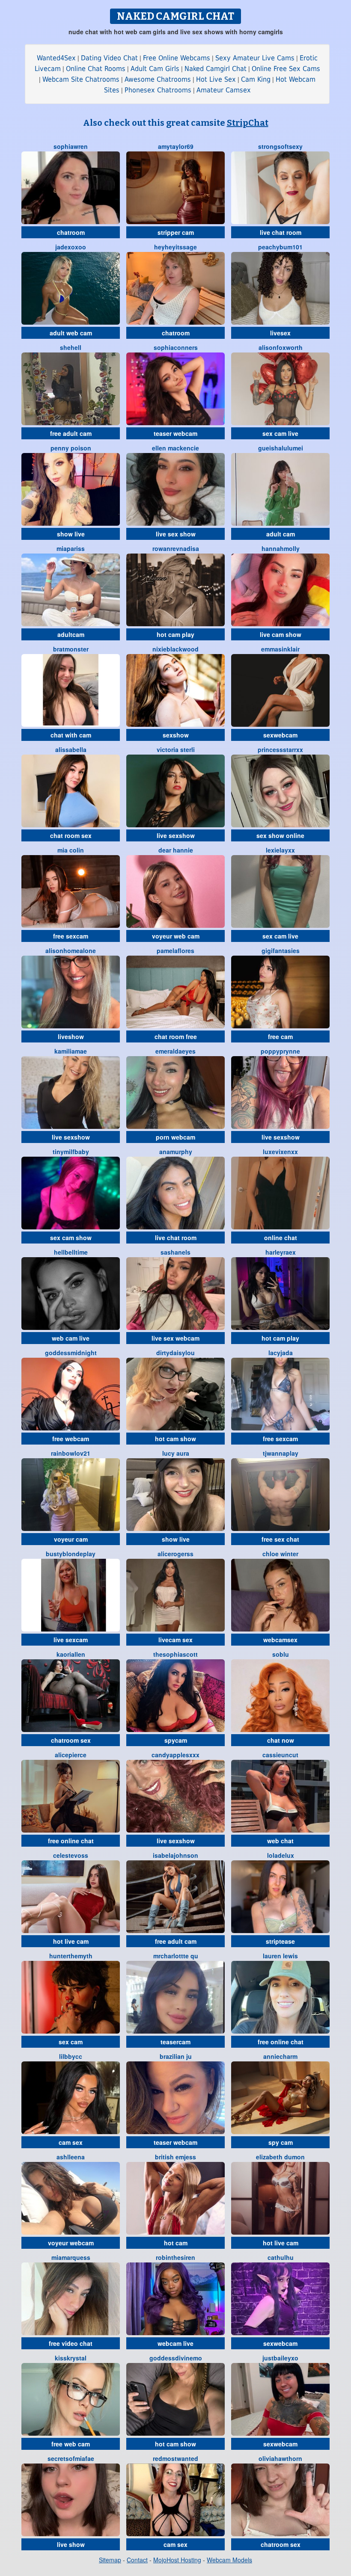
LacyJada (281, 1353)
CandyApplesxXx (175, 1755)
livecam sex (175, 1640)
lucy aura (176, 1453)
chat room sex (71, 835)
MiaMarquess (71, 2257)
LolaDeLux (281, 1855)
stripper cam (176, 232)
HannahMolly (281, 548)
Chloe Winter (280, 1554)
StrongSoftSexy (280, 146)
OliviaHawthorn (280, 2458)
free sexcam (71, 936)
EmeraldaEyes (175, 1051)
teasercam (175, 2042)
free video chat (71, 2343)
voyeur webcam (71, 2243)
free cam (280, 1036)
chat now (281, 1740)
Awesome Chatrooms (158, 79)
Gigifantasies (281, 950)
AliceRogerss (175, 1554)
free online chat (71, 1841)
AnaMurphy (176, 1152)
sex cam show (71, 1238)
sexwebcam (280, 735)
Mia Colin (71, 850)
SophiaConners (176, 347)
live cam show (281, 634)
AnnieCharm (280, 2056)
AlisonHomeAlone (71, 950)
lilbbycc (71, 2056)
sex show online (280, 835)
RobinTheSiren (175, 2257)
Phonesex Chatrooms (158, 90)
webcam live (175, 2343)
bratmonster (71, 649)
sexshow (176, 735)
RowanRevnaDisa (176, 548)
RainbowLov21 (71, 1453)
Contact (137, 2560)
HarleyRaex (281, 1252)
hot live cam (71, 1941)
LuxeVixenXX (280, 1152)
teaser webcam (175, 433)
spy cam (281, 2142)
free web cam (71, 2444)
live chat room (281, 232)
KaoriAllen (71, 1654)
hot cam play (175, 634)
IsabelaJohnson (175, 1855)
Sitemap (110, 2560)
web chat (280, 1841)
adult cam (281, 534)
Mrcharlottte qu (176, 1956)
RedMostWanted (175, 2458)
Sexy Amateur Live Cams (255, 58)
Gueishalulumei (281, 448)
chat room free (176, 1036)
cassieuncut (280, 1755)
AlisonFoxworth (281, 347)
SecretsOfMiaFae (71, 2458)
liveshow (71, 1036)
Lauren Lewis (280, 1956)
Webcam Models (229, 2560)
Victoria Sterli (176, 749)
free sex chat (280, 1539)
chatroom (71, 232)
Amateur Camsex (224, 90)
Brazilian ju (176, 2056)
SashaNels (175, 1252)
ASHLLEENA (71, 2157)
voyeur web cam (176, 936)
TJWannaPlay (281, 1453)
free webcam (71, 1439)
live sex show (176, 534)
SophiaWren (71, 146)
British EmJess (175, 2157)
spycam (176, 1740)
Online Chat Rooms (96, 69)
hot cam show (175, 1439)
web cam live (71, 1338)
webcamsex (280, 1640)
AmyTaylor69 (176, 146)
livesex (280, 333)
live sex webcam (175, 1338)
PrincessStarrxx (280, 749)
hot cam (176, 2243)
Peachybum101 (280, 247)
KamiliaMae (71, 1051)
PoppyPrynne (280, 1051)
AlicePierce (71, 1755)
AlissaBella (71, 749)
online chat (281, 1238)
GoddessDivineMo (176, 2358)
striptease (280, 1941)
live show (71, 2544)
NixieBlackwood (175, 649)
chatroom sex (71, 1740)
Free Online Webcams (177, 58)
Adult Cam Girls (155, 69)
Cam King (256, 79)
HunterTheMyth (71, 1956)
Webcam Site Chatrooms (81, 79)
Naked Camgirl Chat (216, 69)
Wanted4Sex (56, 58)
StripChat (248, 123)
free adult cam (71, 433)
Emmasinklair (280, 649)
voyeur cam (71, 1539)
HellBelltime (71, 1252)
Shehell (71, 347)
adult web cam (71, 333)
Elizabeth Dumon (280, 2157)
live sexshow (176, 835)
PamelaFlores (175, 950)
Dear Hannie (176, 850)
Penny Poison (71, 448)
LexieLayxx (280, 850)
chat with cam (71, 735)
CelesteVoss (71, 1855)
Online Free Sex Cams (286, 69)
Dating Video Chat (109, 58)
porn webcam (175, 1137)
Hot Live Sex (216, 79)
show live (71, 534)
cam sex (71, 2142)
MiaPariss (71, 548)
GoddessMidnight (71, 1353)
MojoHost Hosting (177, 2560)
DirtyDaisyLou (175, 1353)
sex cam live (280, 433)
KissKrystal (71, 2358)
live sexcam (71, 1640)
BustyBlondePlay (71, 1554)
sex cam (71, 2042)
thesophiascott (175, 1654)
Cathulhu (281, 2257)
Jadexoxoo (71, 247)
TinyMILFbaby (71, 1152)
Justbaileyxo (280, 2358)
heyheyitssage (175, 247)
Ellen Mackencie (175, 448)
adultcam (71, 634)
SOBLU (281, 1654)
